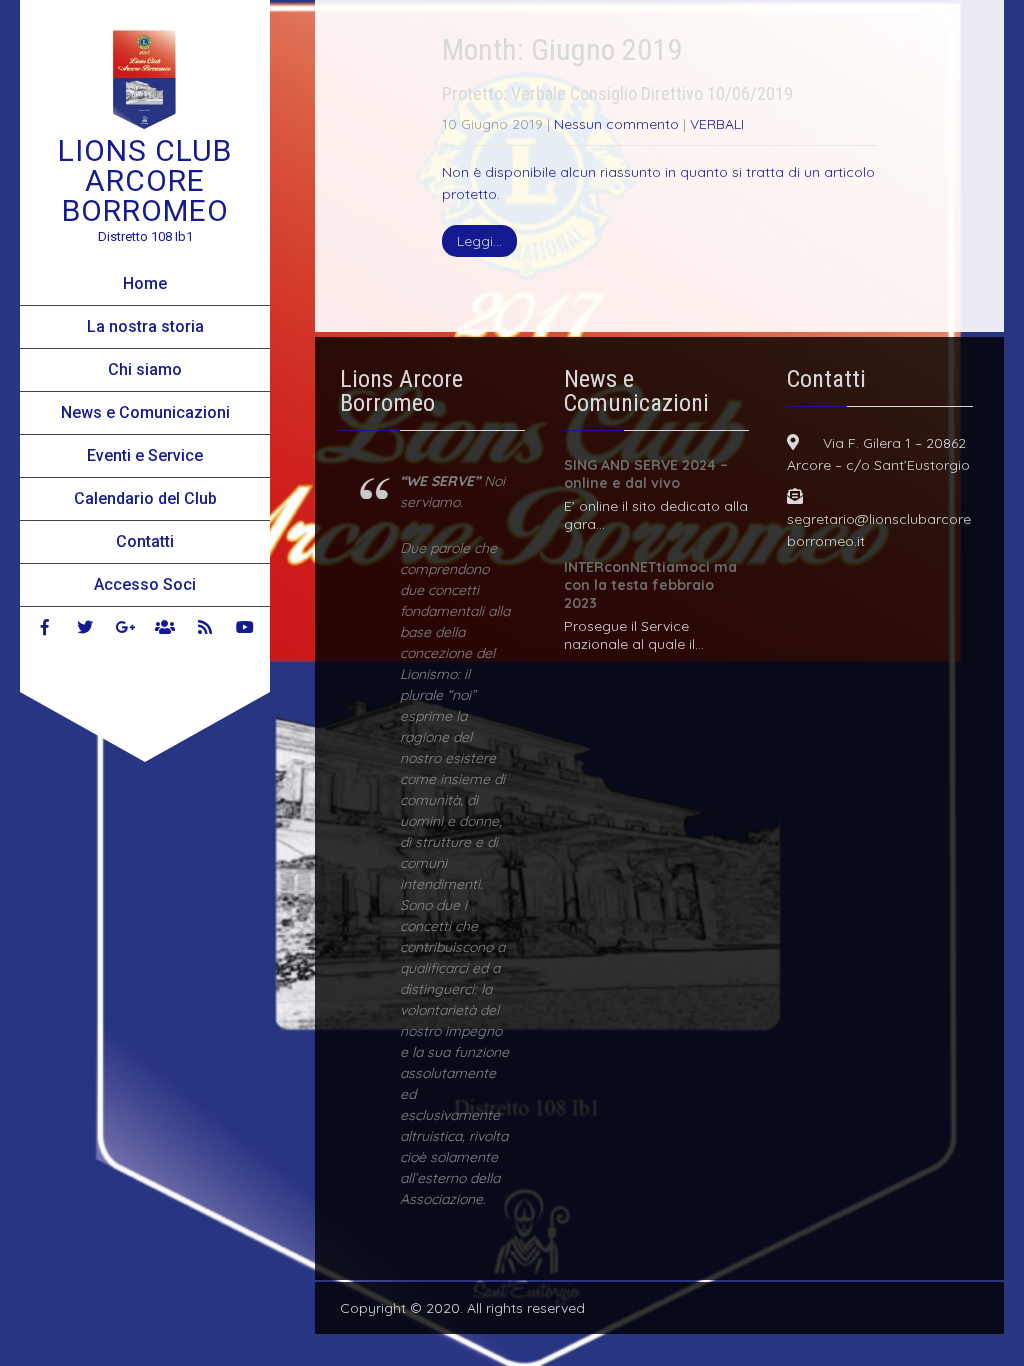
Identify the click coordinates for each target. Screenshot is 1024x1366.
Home (145, 283)
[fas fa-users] (165, 627)
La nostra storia (145, 326)
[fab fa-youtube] (245, 627)
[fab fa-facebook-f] (45, 627)
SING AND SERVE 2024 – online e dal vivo (646, 474)
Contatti (145, 541)
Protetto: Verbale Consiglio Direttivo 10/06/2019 (617, 93)
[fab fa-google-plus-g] (125, 627)
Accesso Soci (145, 584)
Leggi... (479, 241)
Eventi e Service (145, 455)
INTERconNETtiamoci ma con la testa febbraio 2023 (650, 585)
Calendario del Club (145, 498)
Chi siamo (145, 369)
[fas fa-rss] (205, 627)
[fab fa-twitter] (85, 627)
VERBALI (717, 124)
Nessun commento (616, 124)
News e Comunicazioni (145, 412)
